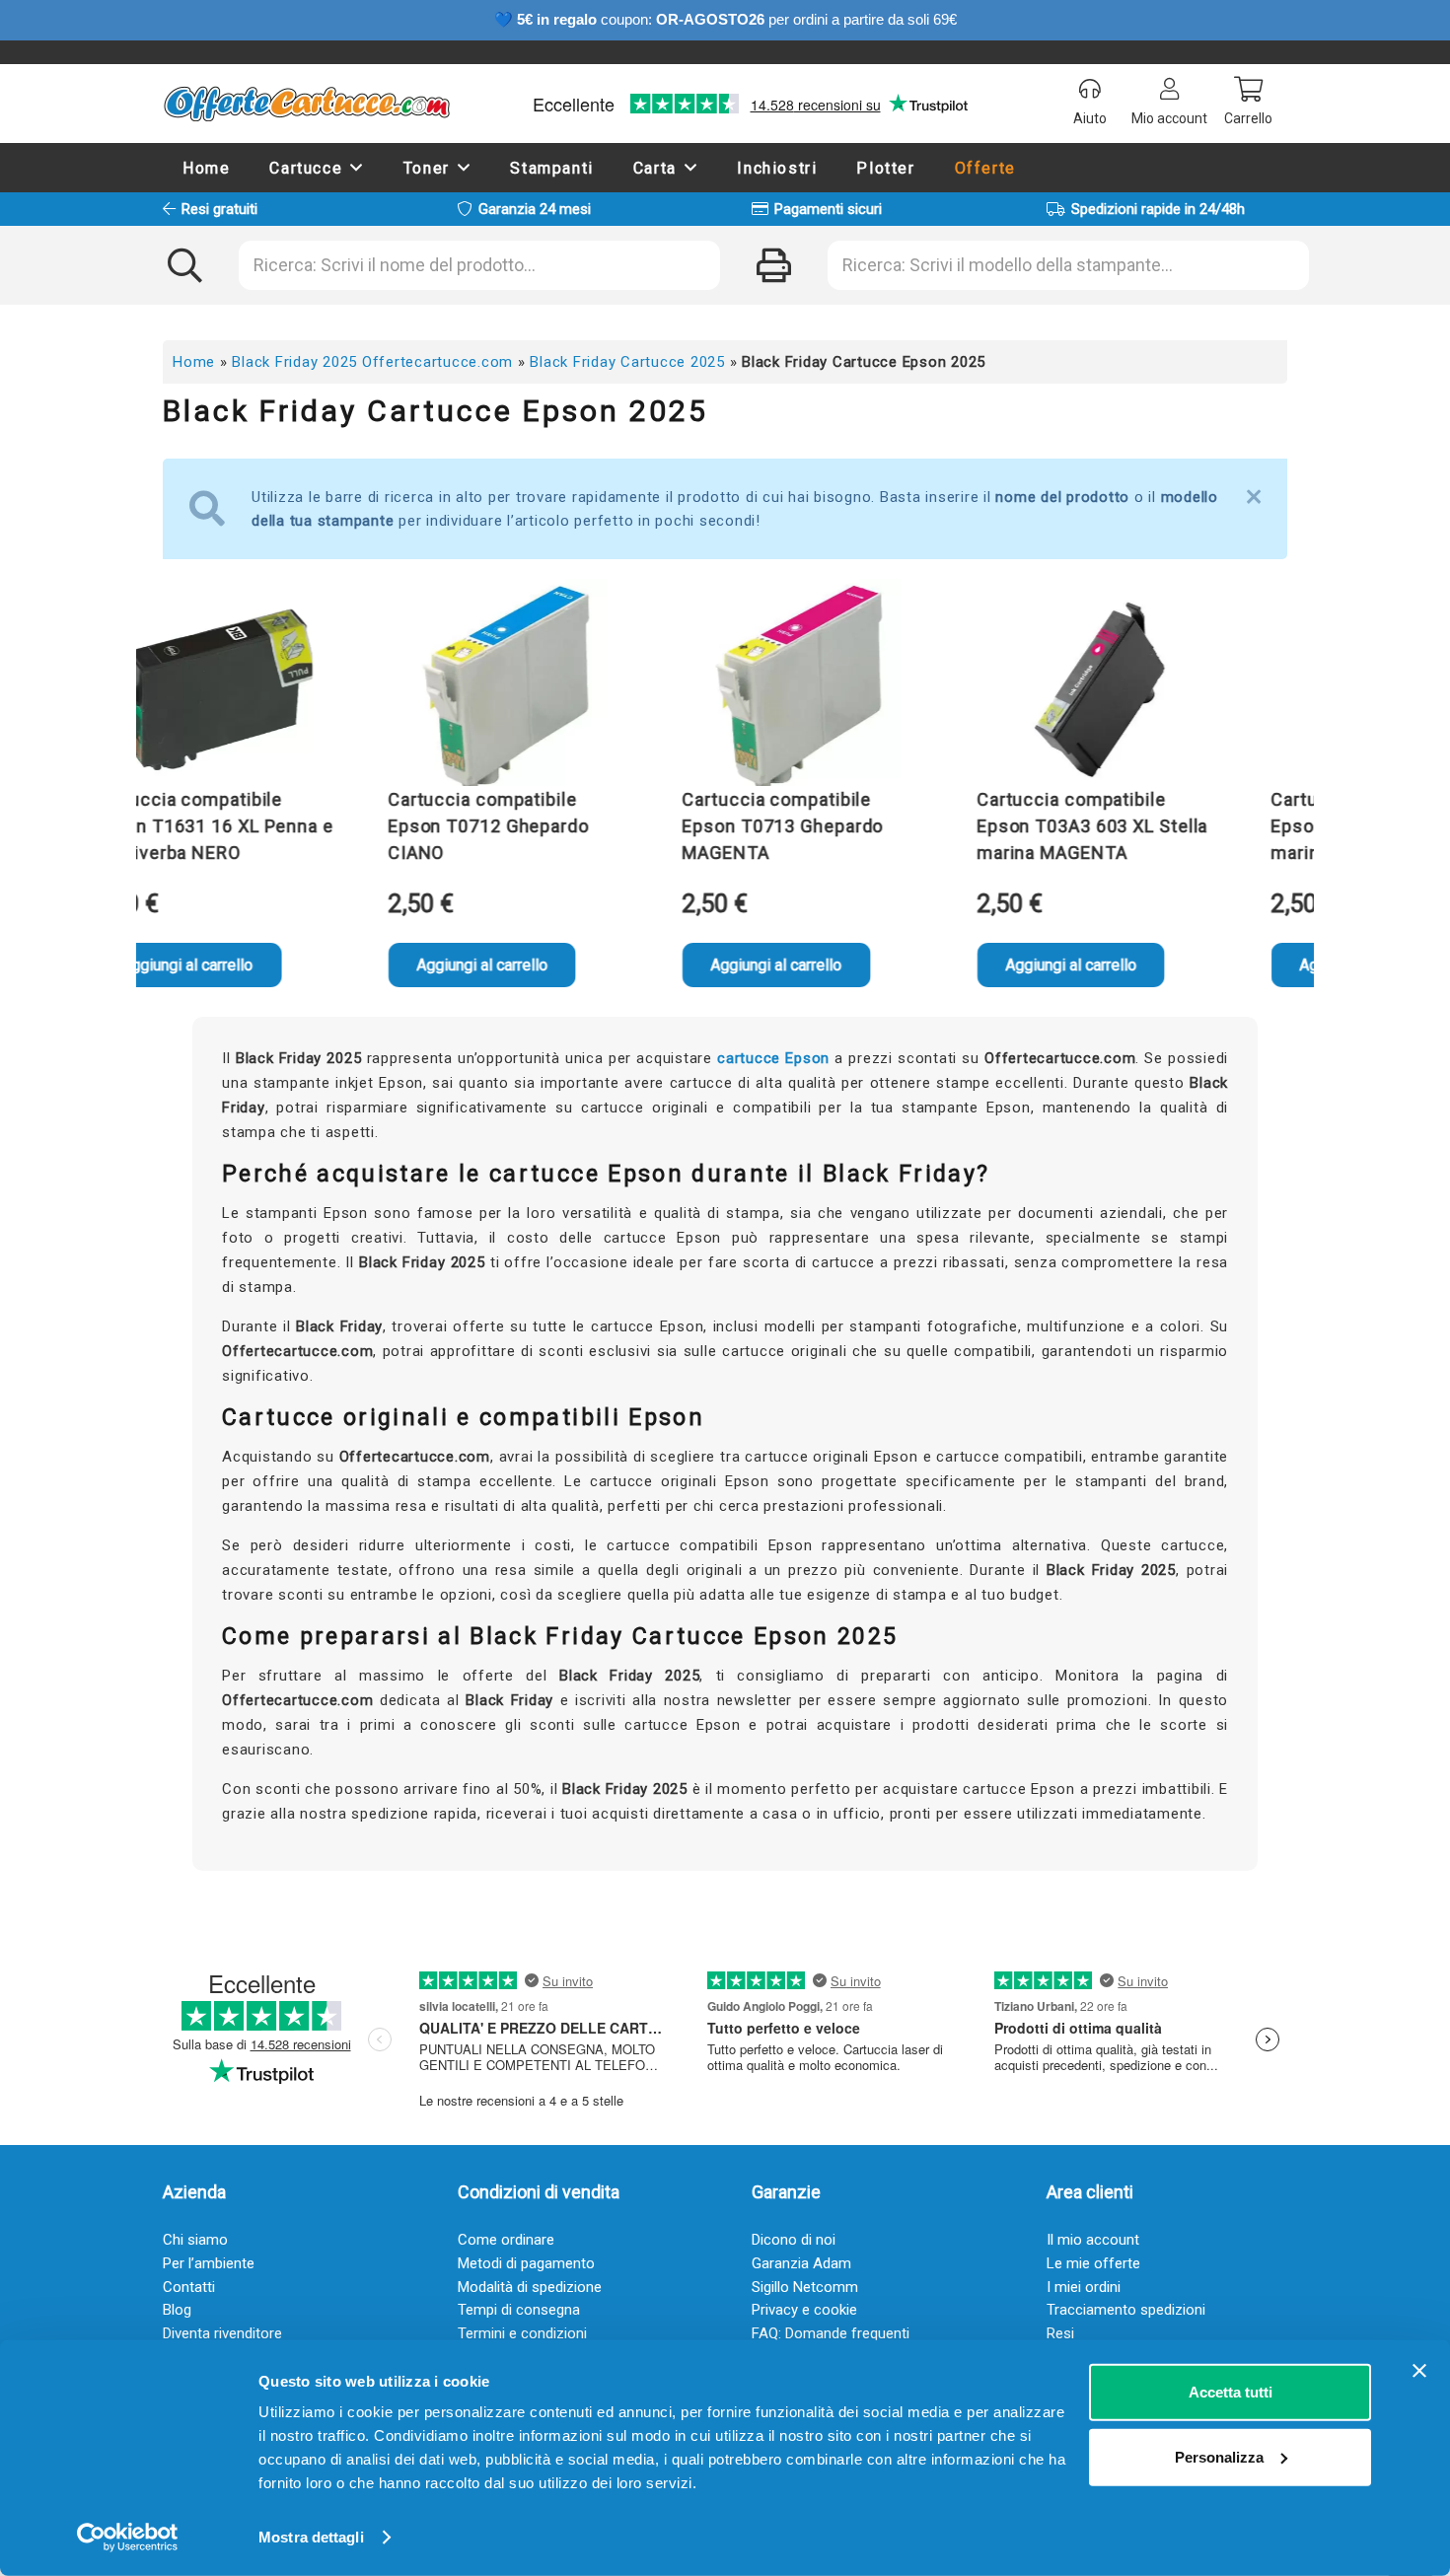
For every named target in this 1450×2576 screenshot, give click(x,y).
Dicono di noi (794, 2240)
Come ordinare (506, 2240)
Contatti (189, 2287)
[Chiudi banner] (1419, 2371)
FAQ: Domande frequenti (831, 2333)
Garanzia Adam (801, 2263)
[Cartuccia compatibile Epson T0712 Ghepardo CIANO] (453, 687)
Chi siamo (195, 2240)
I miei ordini (1084, 2287)
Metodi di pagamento (526, 2263)
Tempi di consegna (519, 2310)
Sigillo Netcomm (805, 2287)
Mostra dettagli (311, 2537)
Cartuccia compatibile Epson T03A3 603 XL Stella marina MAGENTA (1037, 826)
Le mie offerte (1093, 2263)
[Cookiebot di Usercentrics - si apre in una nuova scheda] (128, 2538)
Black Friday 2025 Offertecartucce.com (372, 362)
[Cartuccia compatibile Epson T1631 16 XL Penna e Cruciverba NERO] (159, 687)
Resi (1060, 2333)
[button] (357, 167)
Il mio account (1093, 2240)
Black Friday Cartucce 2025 (627, 362)
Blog (177, 2310)
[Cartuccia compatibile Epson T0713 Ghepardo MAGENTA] (748, 687)
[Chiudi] (1254, 497)
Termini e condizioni (522, 2333)
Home (194, 362)
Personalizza (1219, 2456)
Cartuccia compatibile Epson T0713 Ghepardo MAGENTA (727, 826)
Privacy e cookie (804, 2310)
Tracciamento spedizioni (1126, 2310)
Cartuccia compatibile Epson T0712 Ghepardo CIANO (433, 826)
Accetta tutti (1231, 2392)
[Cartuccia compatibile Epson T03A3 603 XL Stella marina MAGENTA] (1042, 687)
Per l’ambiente (209, 2263)
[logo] (306, 104)
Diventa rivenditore (222, 2333)
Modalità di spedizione (530, 2287)
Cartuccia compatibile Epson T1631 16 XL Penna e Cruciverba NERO (158, 826)
